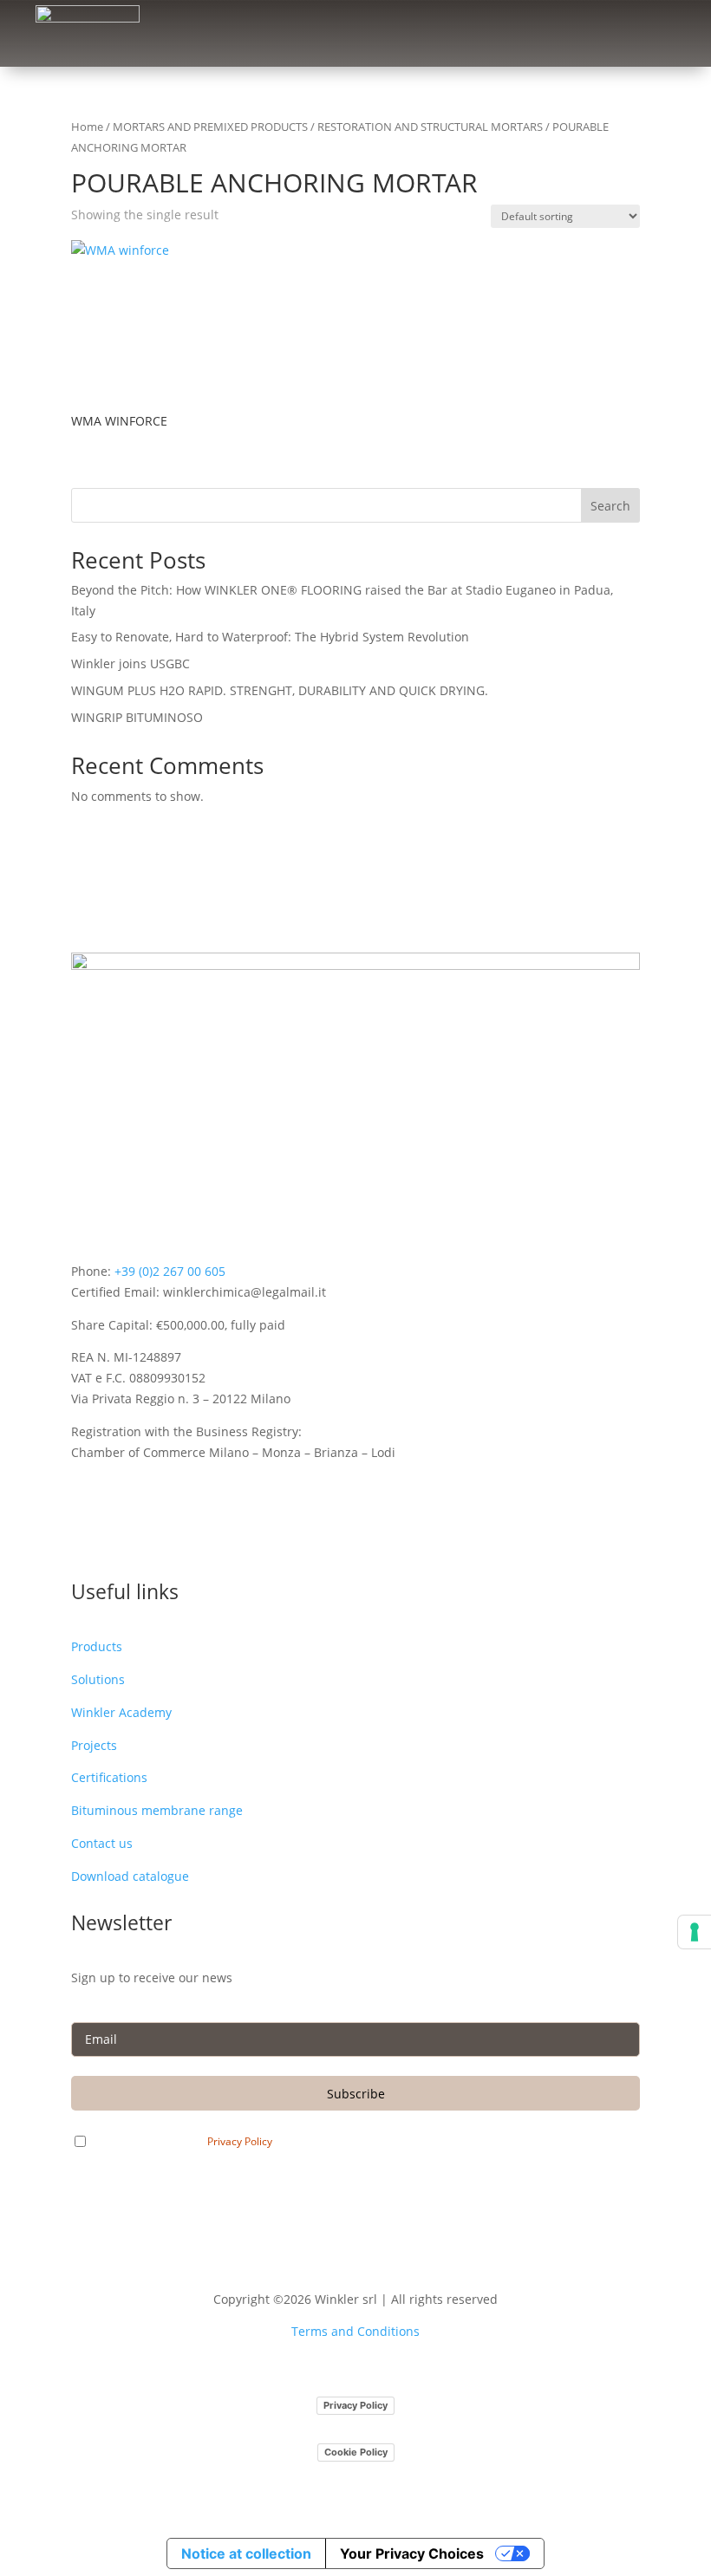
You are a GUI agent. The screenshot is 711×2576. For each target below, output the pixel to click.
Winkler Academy (121, 1712)
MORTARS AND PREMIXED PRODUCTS (210, 127)
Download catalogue (130, 1876)
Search (610, 506)
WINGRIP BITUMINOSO (137, 717)
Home (87, 127)
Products (97, 1646)
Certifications (109, 1777)
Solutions (98, 1679)
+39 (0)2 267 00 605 (170, 1271)
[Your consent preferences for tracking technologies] (695, 1932)
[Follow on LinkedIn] (85, 1535)
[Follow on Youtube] (154, 1535)
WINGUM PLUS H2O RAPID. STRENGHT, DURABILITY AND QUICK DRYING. (280, 690)
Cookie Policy (356, 2452)
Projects (94, 1745)
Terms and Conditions (355, 2331)
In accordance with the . (187, 2141)
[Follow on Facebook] (189, 1535)
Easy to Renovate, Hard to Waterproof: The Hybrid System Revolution (270, 637)
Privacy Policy (240, 2142)
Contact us (102, 1843)
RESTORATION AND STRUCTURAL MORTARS (430, 127)
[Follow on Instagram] (120, 1535)
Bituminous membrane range (157, 1810)
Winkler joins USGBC (130, 664)
